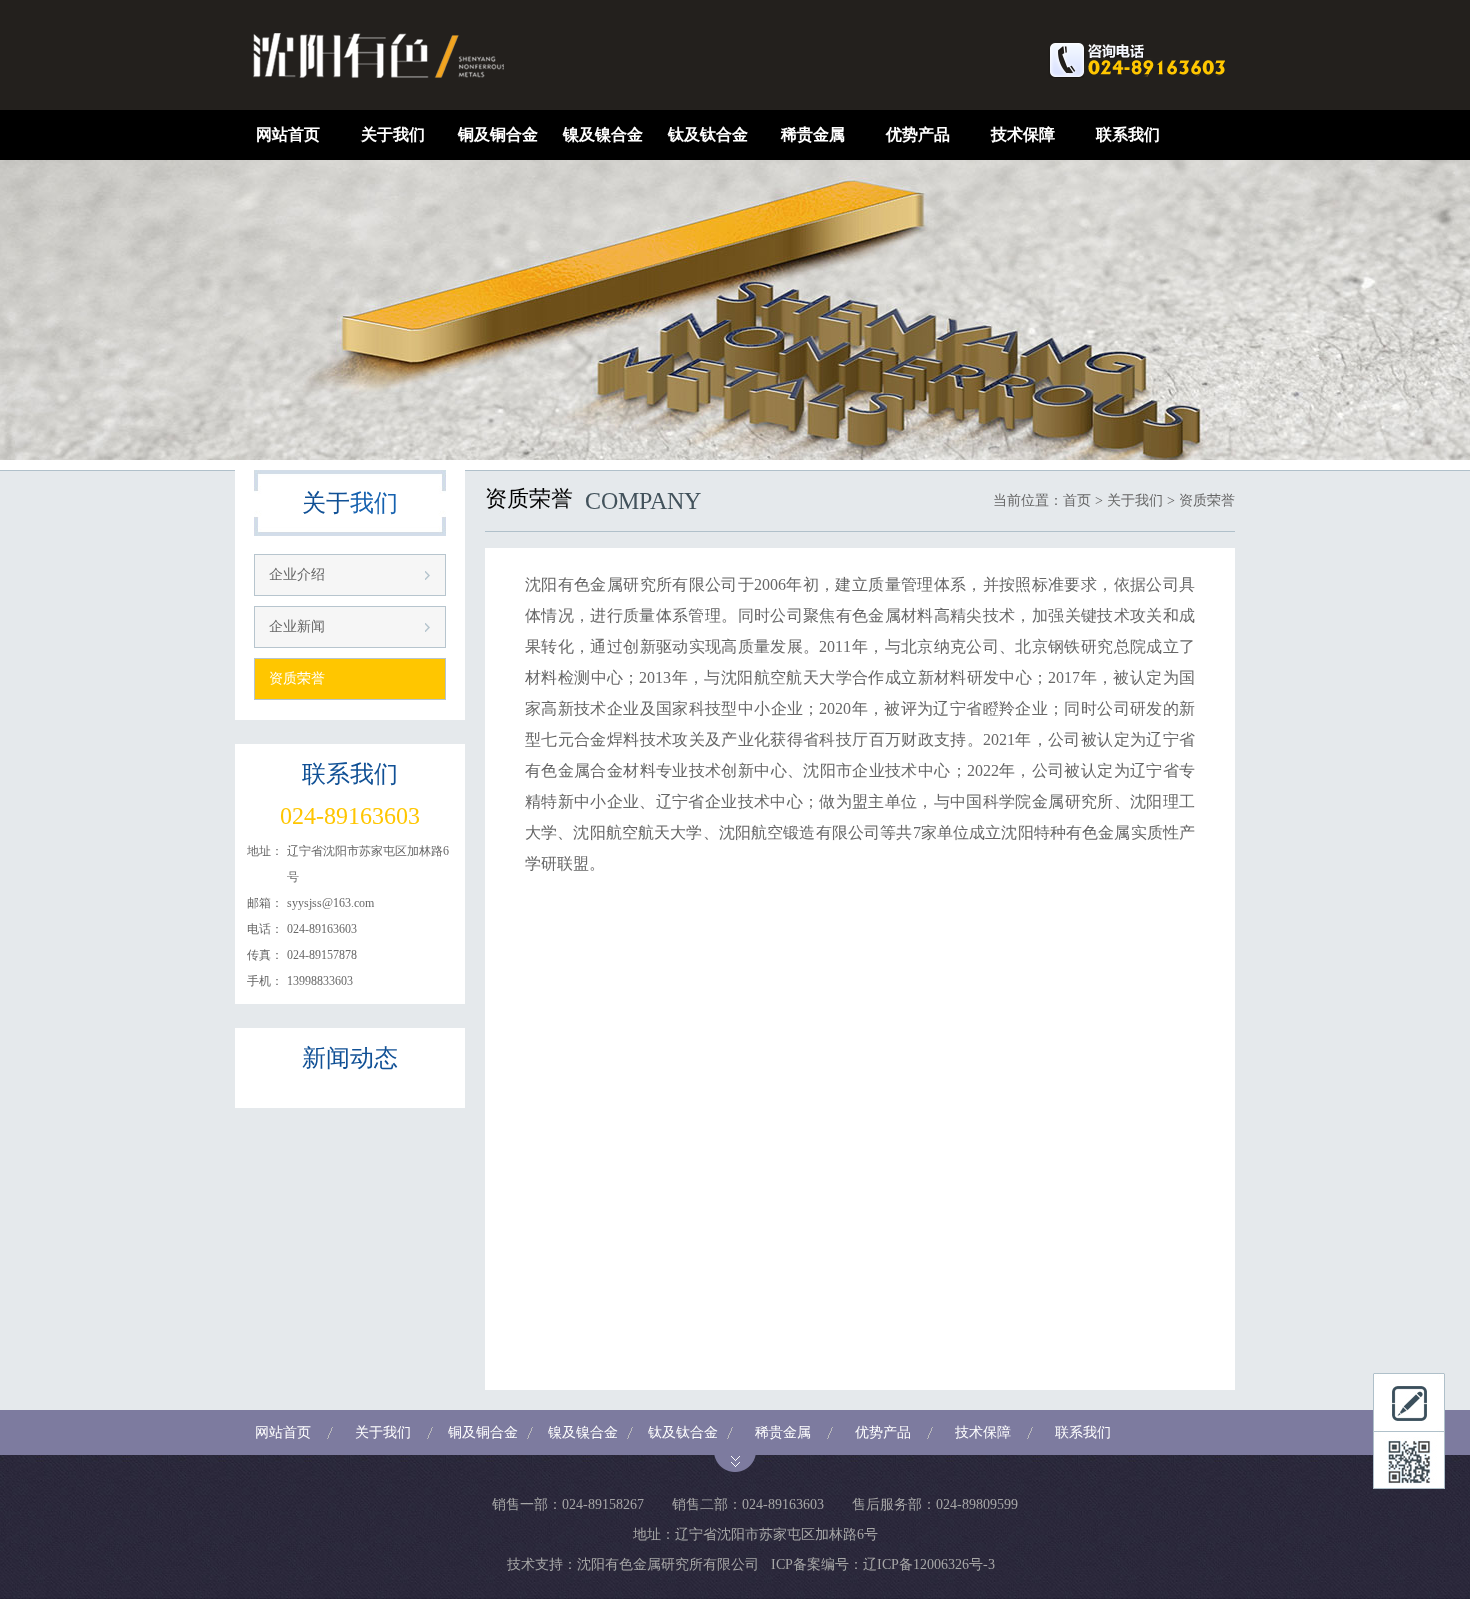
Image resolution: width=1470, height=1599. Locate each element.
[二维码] (1409, 1460)
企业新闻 (297, 626)
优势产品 (918, 134)
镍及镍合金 (603, 134)
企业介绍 (297, 574)
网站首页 (288, 134)
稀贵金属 (813, 134)
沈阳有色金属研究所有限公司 (668, 1564)
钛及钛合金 (708, 134)
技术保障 (1023, 134)
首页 (1077, 500)
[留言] (1409, 1402)
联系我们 (1128, 134)
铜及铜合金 (498, 134)
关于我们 (393, 134)
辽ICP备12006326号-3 (929, 1564)
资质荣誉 (297, 678)
